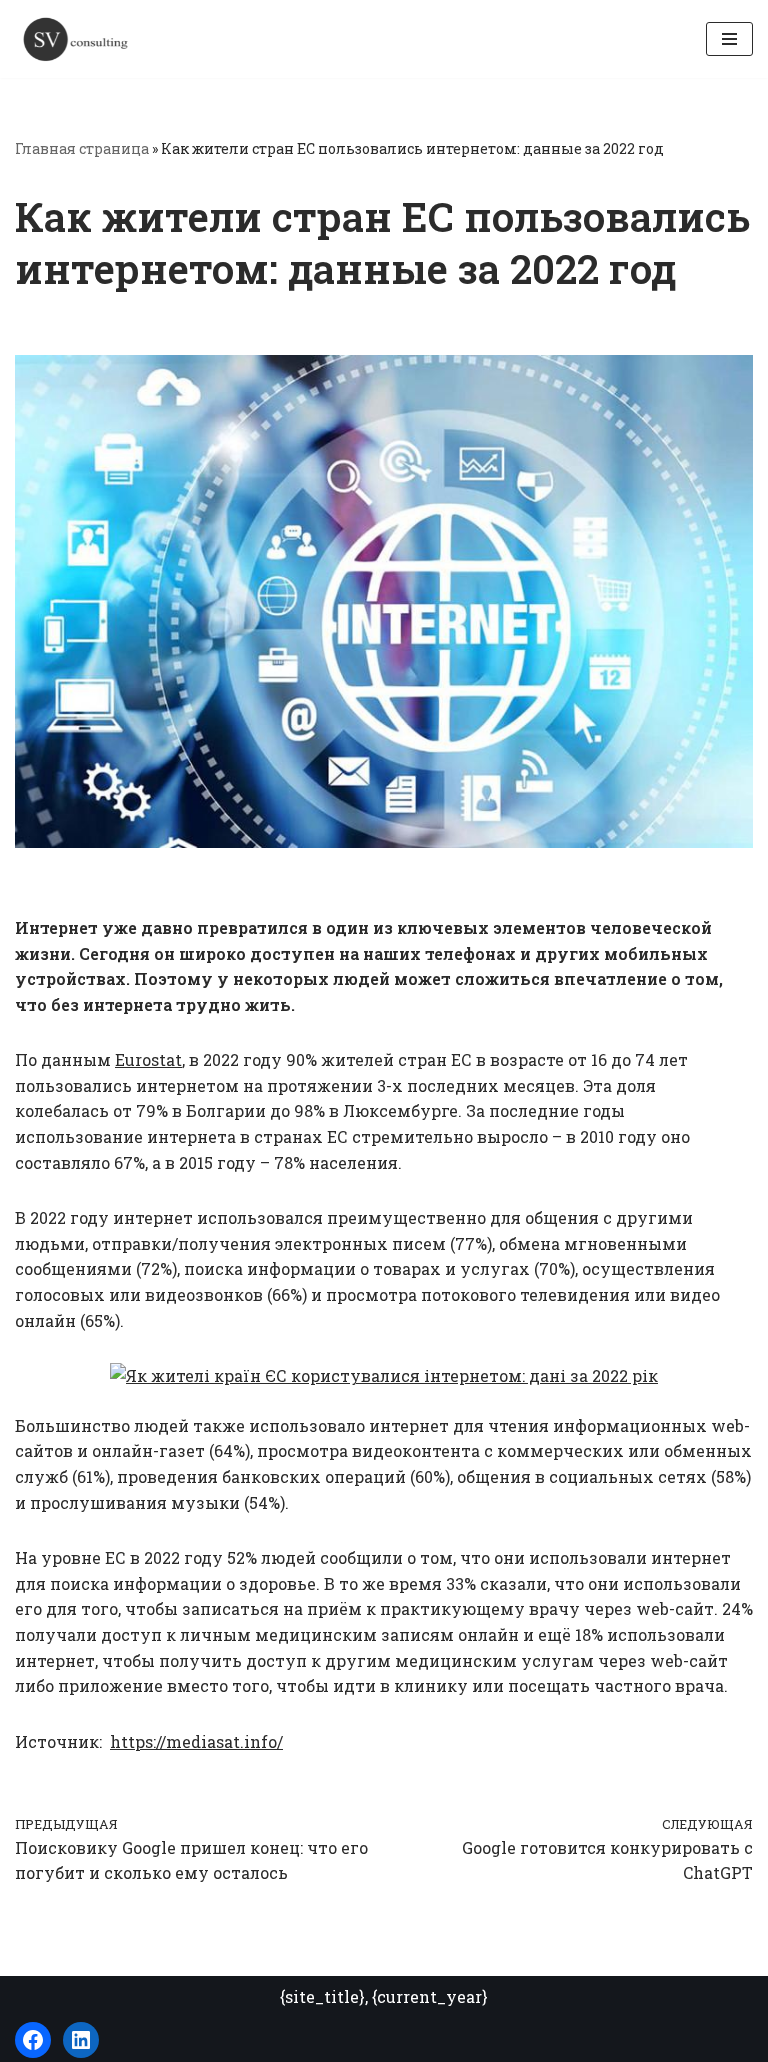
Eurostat (148, 1059)
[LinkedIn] (81, 2040)
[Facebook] (33, 2040)
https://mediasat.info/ (196, 1741)
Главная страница (82, 148)
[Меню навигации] (729, 39)
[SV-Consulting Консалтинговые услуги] (75, 39)
